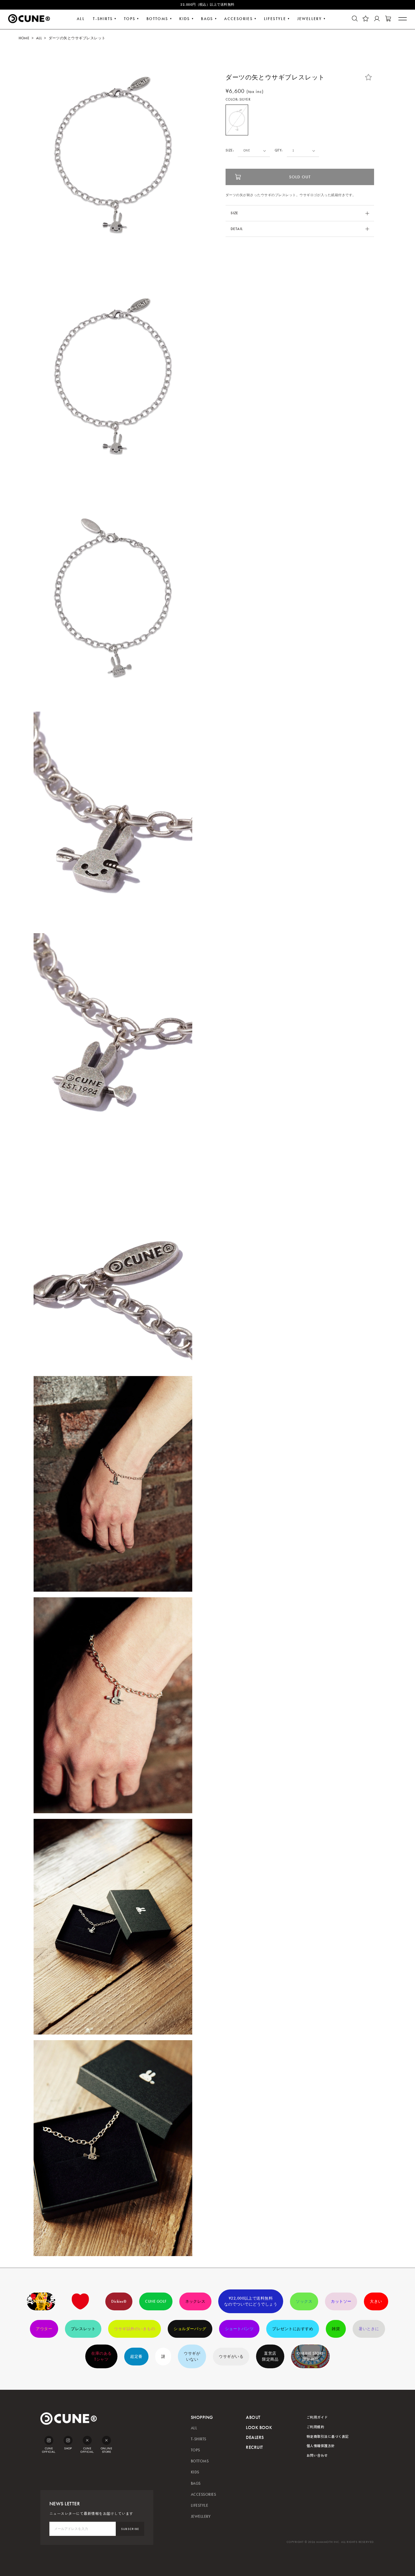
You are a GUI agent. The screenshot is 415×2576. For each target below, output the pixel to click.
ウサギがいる (231, 2357)
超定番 (136, 2357)
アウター (44, 2329)
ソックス (304, 2301)
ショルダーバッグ (190, 2329)
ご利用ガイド (317, 2417)
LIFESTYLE (275, 19)
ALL (81, 19)
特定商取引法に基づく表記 (328, 2436)
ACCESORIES (238, 19)
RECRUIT (254, 2447)
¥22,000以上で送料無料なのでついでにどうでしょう (251, 2301)
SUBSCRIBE (130, 2529)
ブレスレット (83, 2329)
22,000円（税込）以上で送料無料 (207, 5)
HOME (24, 38)
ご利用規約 (315, 2427)
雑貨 (336, 2329)
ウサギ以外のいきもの (135, 2329)
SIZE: (230, 150)
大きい (376, 2301)
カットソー (341, 2301)
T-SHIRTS (103, 19)
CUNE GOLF (156, 2301)
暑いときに (369, 2329)
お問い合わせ (317, 2455)
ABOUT (253, 2417)
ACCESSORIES (203, 2494)
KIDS (185, 19)
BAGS (207, 19)
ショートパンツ (239, 2329)
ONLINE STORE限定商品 (310, 2356)
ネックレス (195, 2301)
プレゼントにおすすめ (293, 2329)
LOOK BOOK (259, 2427)
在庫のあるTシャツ (101, 2356)
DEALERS (255, 2437)
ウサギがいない (192, 2356)
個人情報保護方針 (321, 2446)
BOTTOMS (157, 19)
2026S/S (41, 2301)
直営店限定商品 (270, 2356)
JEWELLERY (310, 19)
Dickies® (119, 2301)
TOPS (130, 19)
